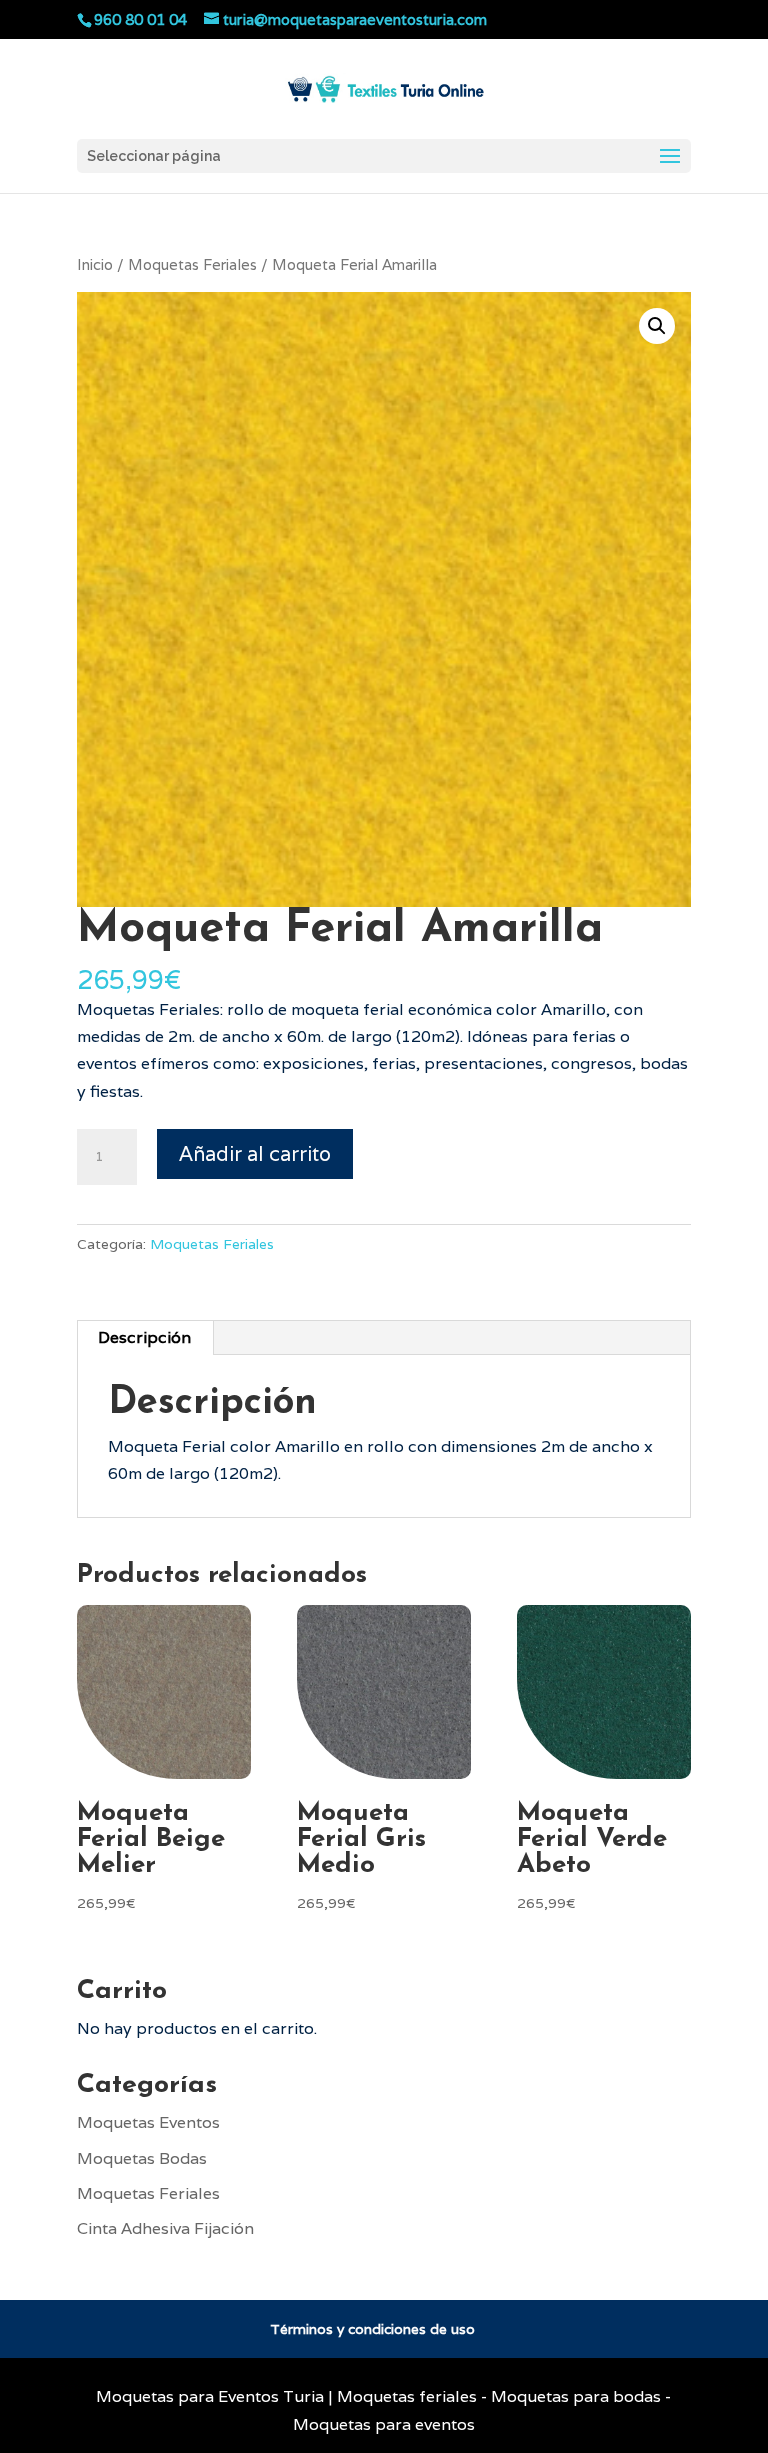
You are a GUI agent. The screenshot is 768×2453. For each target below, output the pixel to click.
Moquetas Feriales (192, 264)
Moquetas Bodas (142, 2158)
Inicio (95, 264)
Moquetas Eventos (148, 2122)
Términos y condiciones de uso (372, 2329)
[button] (657, 326)
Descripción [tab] (144, 1337)
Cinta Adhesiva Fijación (165, 2228)
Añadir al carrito (255, 1154)
